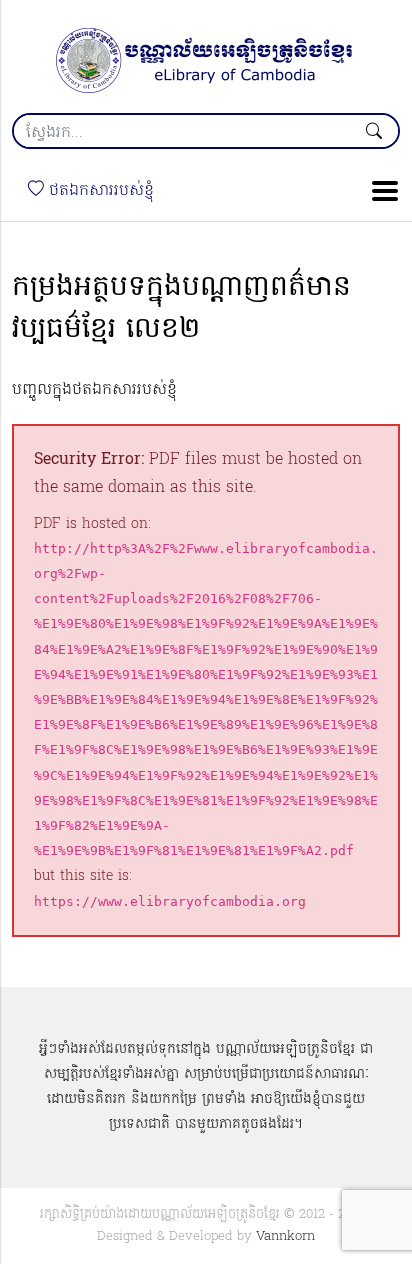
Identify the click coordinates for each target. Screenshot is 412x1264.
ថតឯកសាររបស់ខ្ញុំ (99, 191)
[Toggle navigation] (379, 191)
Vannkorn (285, 1236)
